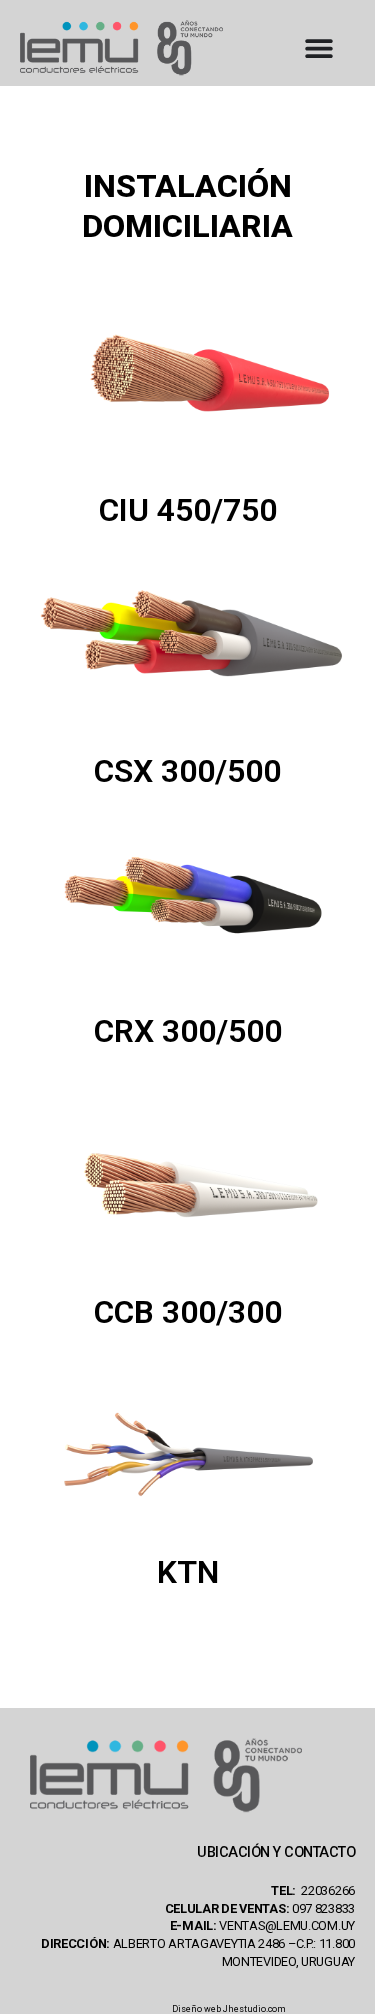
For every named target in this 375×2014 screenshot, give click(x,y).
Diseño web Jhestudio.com (229, 2009)
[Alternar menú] (319, 48)
